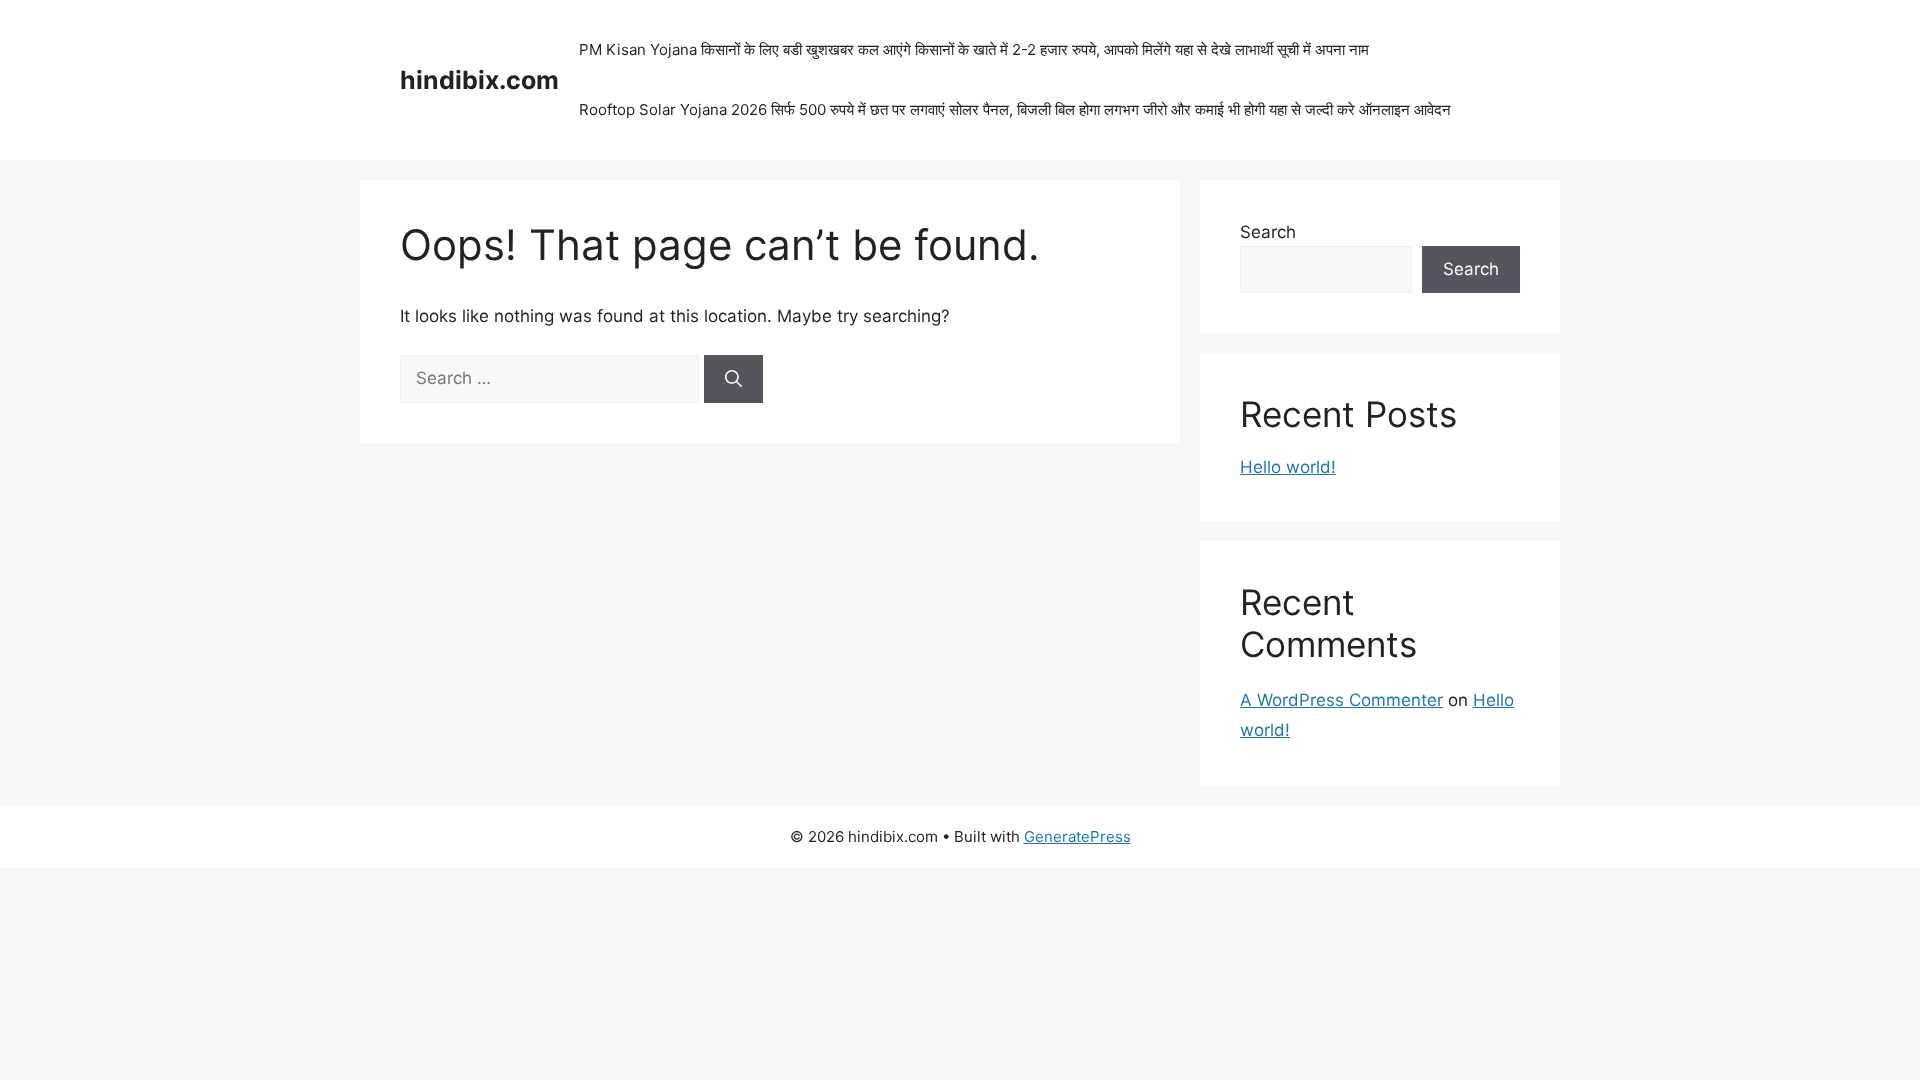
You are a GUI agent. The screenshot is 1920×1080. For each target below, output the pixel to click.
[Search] (733, 379)
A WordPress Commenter (1341, 700)
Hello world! (1288, 467)
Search (1268, 232)
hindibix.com (479, 80)
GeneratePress (1077, 836)
